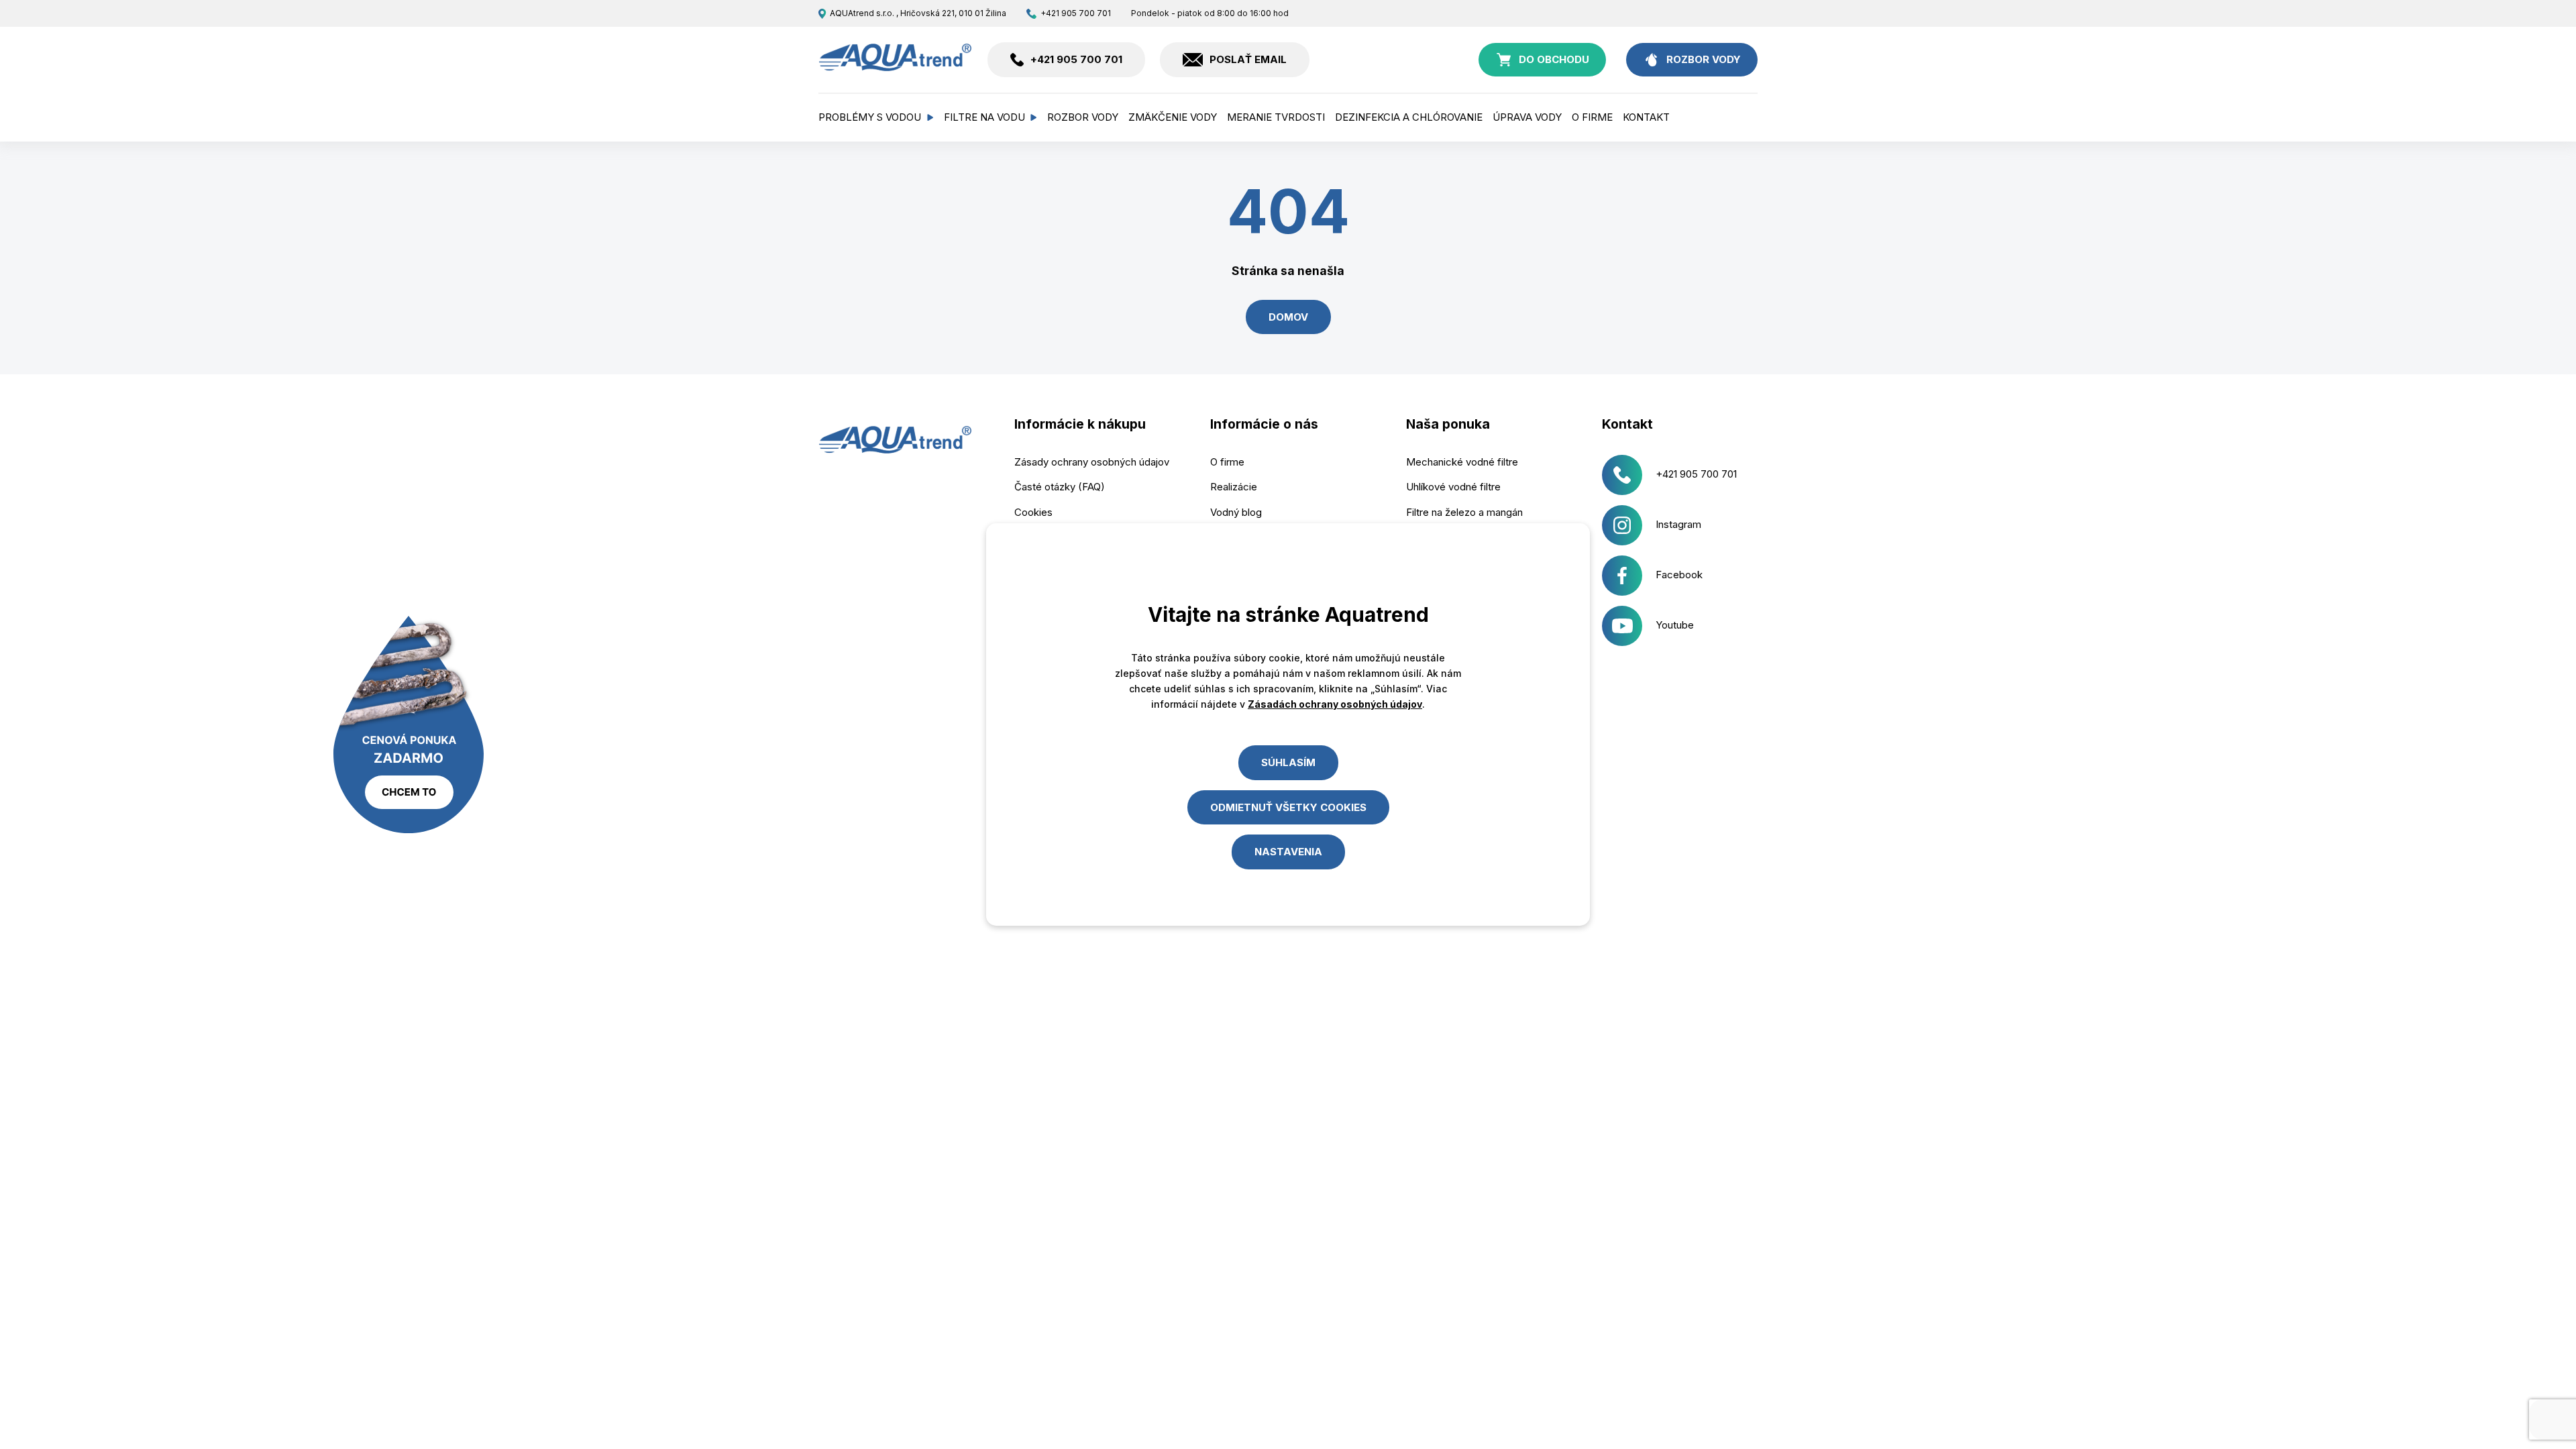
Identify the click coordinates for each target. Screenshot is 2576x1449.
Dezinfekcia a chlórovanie (1409, 117)
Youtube (1675, 625)
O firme (1592, 117)
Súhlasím (1288, 762)
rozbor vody (1704, 59)
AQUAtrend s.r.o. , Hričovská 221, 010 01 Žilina (918, 13)
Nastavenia (1288, 852)
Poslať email (1248, 59)
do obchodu (1554, 59)
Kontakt (1646, 117)
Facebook (1679, 575)
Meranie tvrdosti (1276, 117)
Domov (1288, 317)
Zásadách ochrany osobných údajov (1335, 704)
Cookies (1033, 512)
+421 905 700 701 (1075, 13)
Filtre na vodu (984, 117)
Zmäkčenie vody (1173, 117)
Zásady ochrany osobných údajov (1092, 462)
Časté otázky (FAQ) (1060, 487)
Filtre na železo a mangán (1464, 512)
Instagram (1678, 524)
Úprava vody (1527, 117)
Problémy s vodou (870, 117)
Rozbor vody (1083, 117)
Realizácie (1234, 487)
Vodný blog (1236, 512)
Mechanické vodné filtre (1462, 462)
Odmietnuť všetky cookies (1288, 807)
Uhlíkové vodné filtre (1453, 487)
